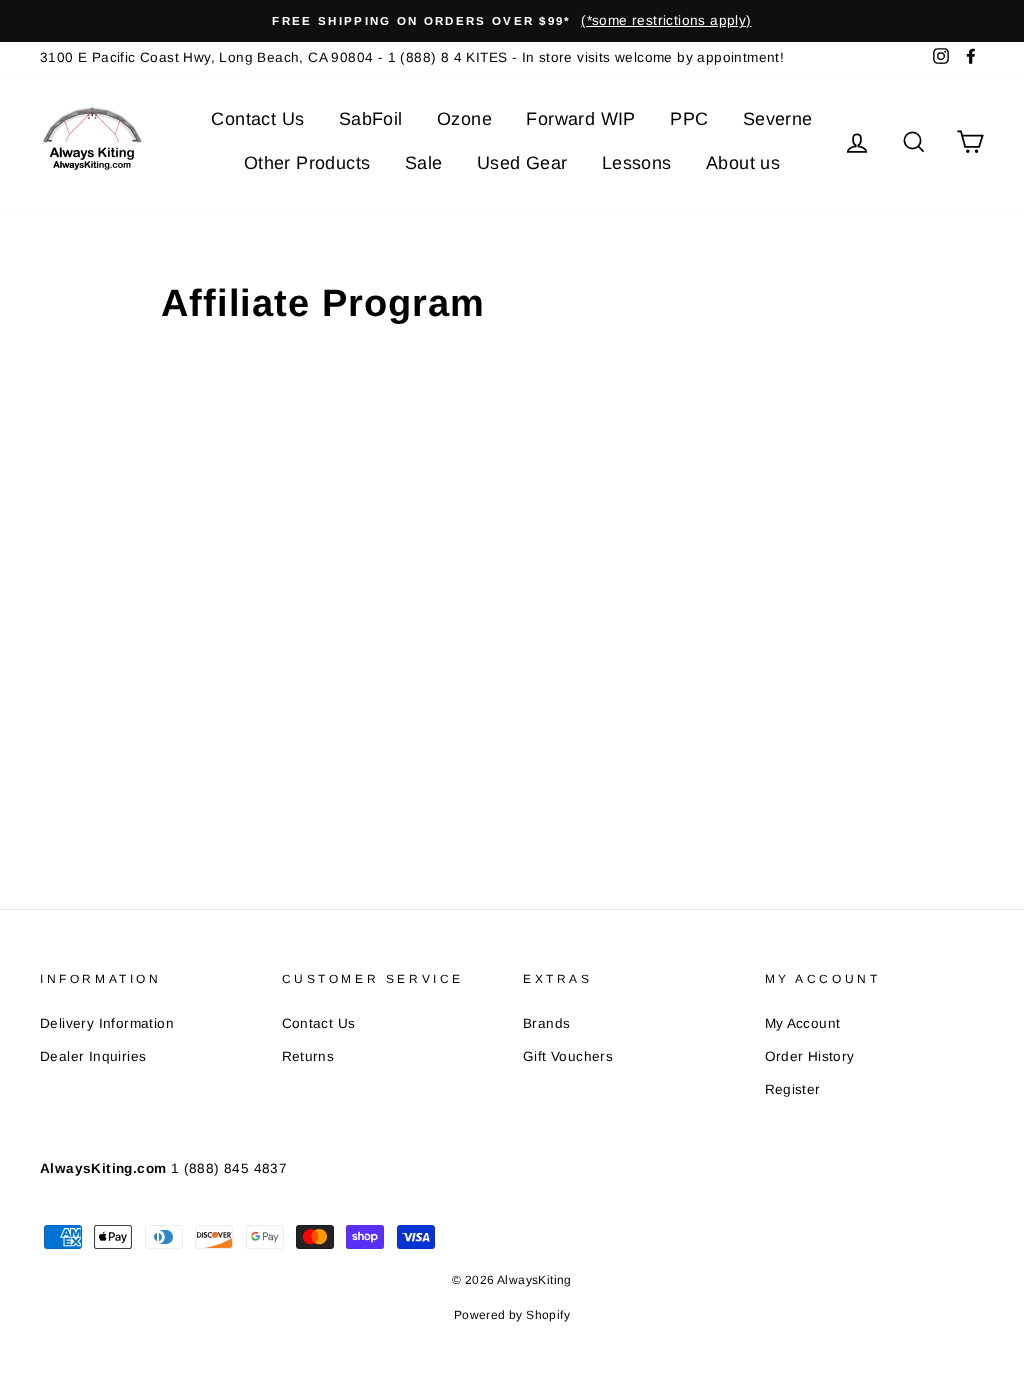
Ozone (464, 119)
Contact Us (257, 119)
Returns (308, 1056)
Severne (778, 119)
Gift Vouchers (568, 1056)
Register (793, 1089)
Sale (424, 163)
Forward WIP (580, 119)
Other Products (307, 163)
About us (743, 163)
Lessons (637, 163)
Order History (810, 1056)
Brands (546, 1023)
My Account (803, 1023)
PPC (689, 119)
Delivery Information (107, 1023)
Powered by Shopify (512, 1315)
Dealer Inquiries (93, 1056)
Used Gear (522, 163)
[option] (512, 21)
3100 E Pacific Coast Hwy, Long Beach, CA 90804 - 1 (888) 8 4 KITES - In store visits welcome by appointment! (412, 57)
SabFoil (371, 119)
